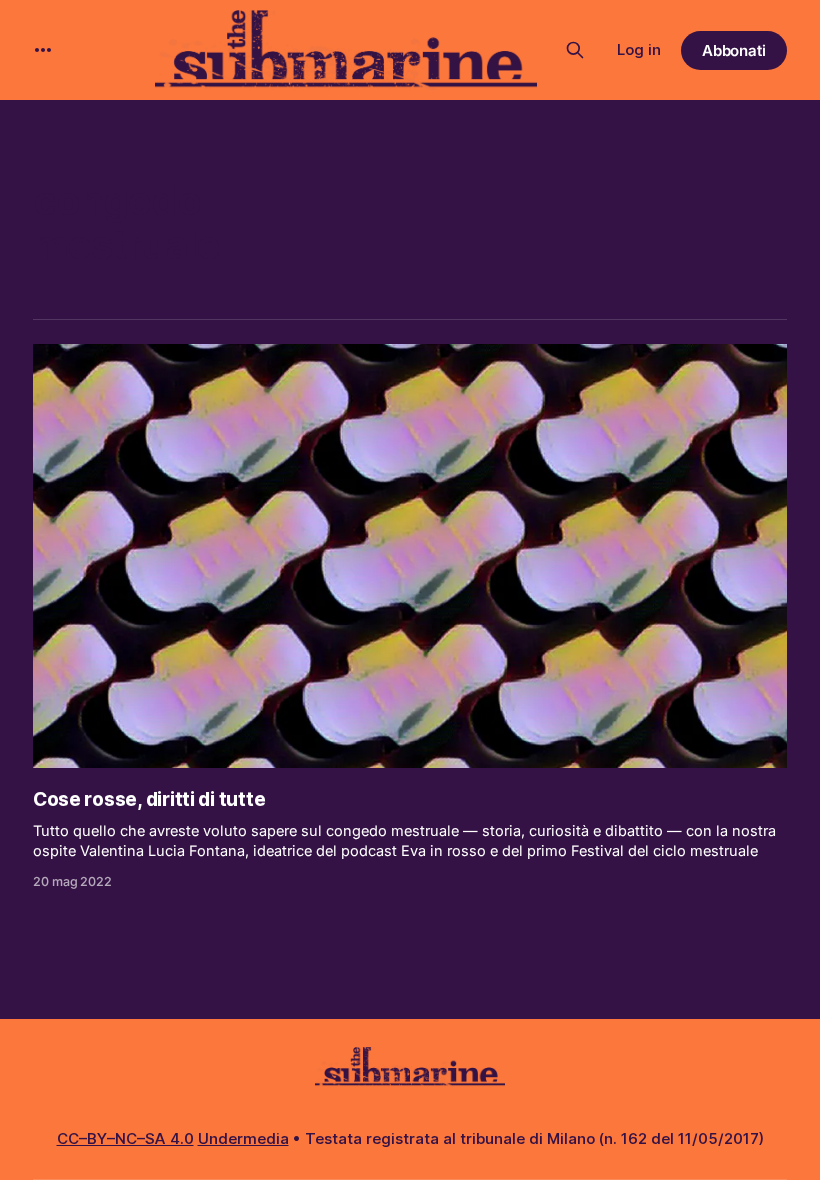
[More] (43, 50)
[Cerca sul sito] (575, 50)
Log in (639, 49)
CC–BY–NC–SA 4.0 (125, 1138)
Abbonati (734, 50)
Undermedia (243, 1138)
